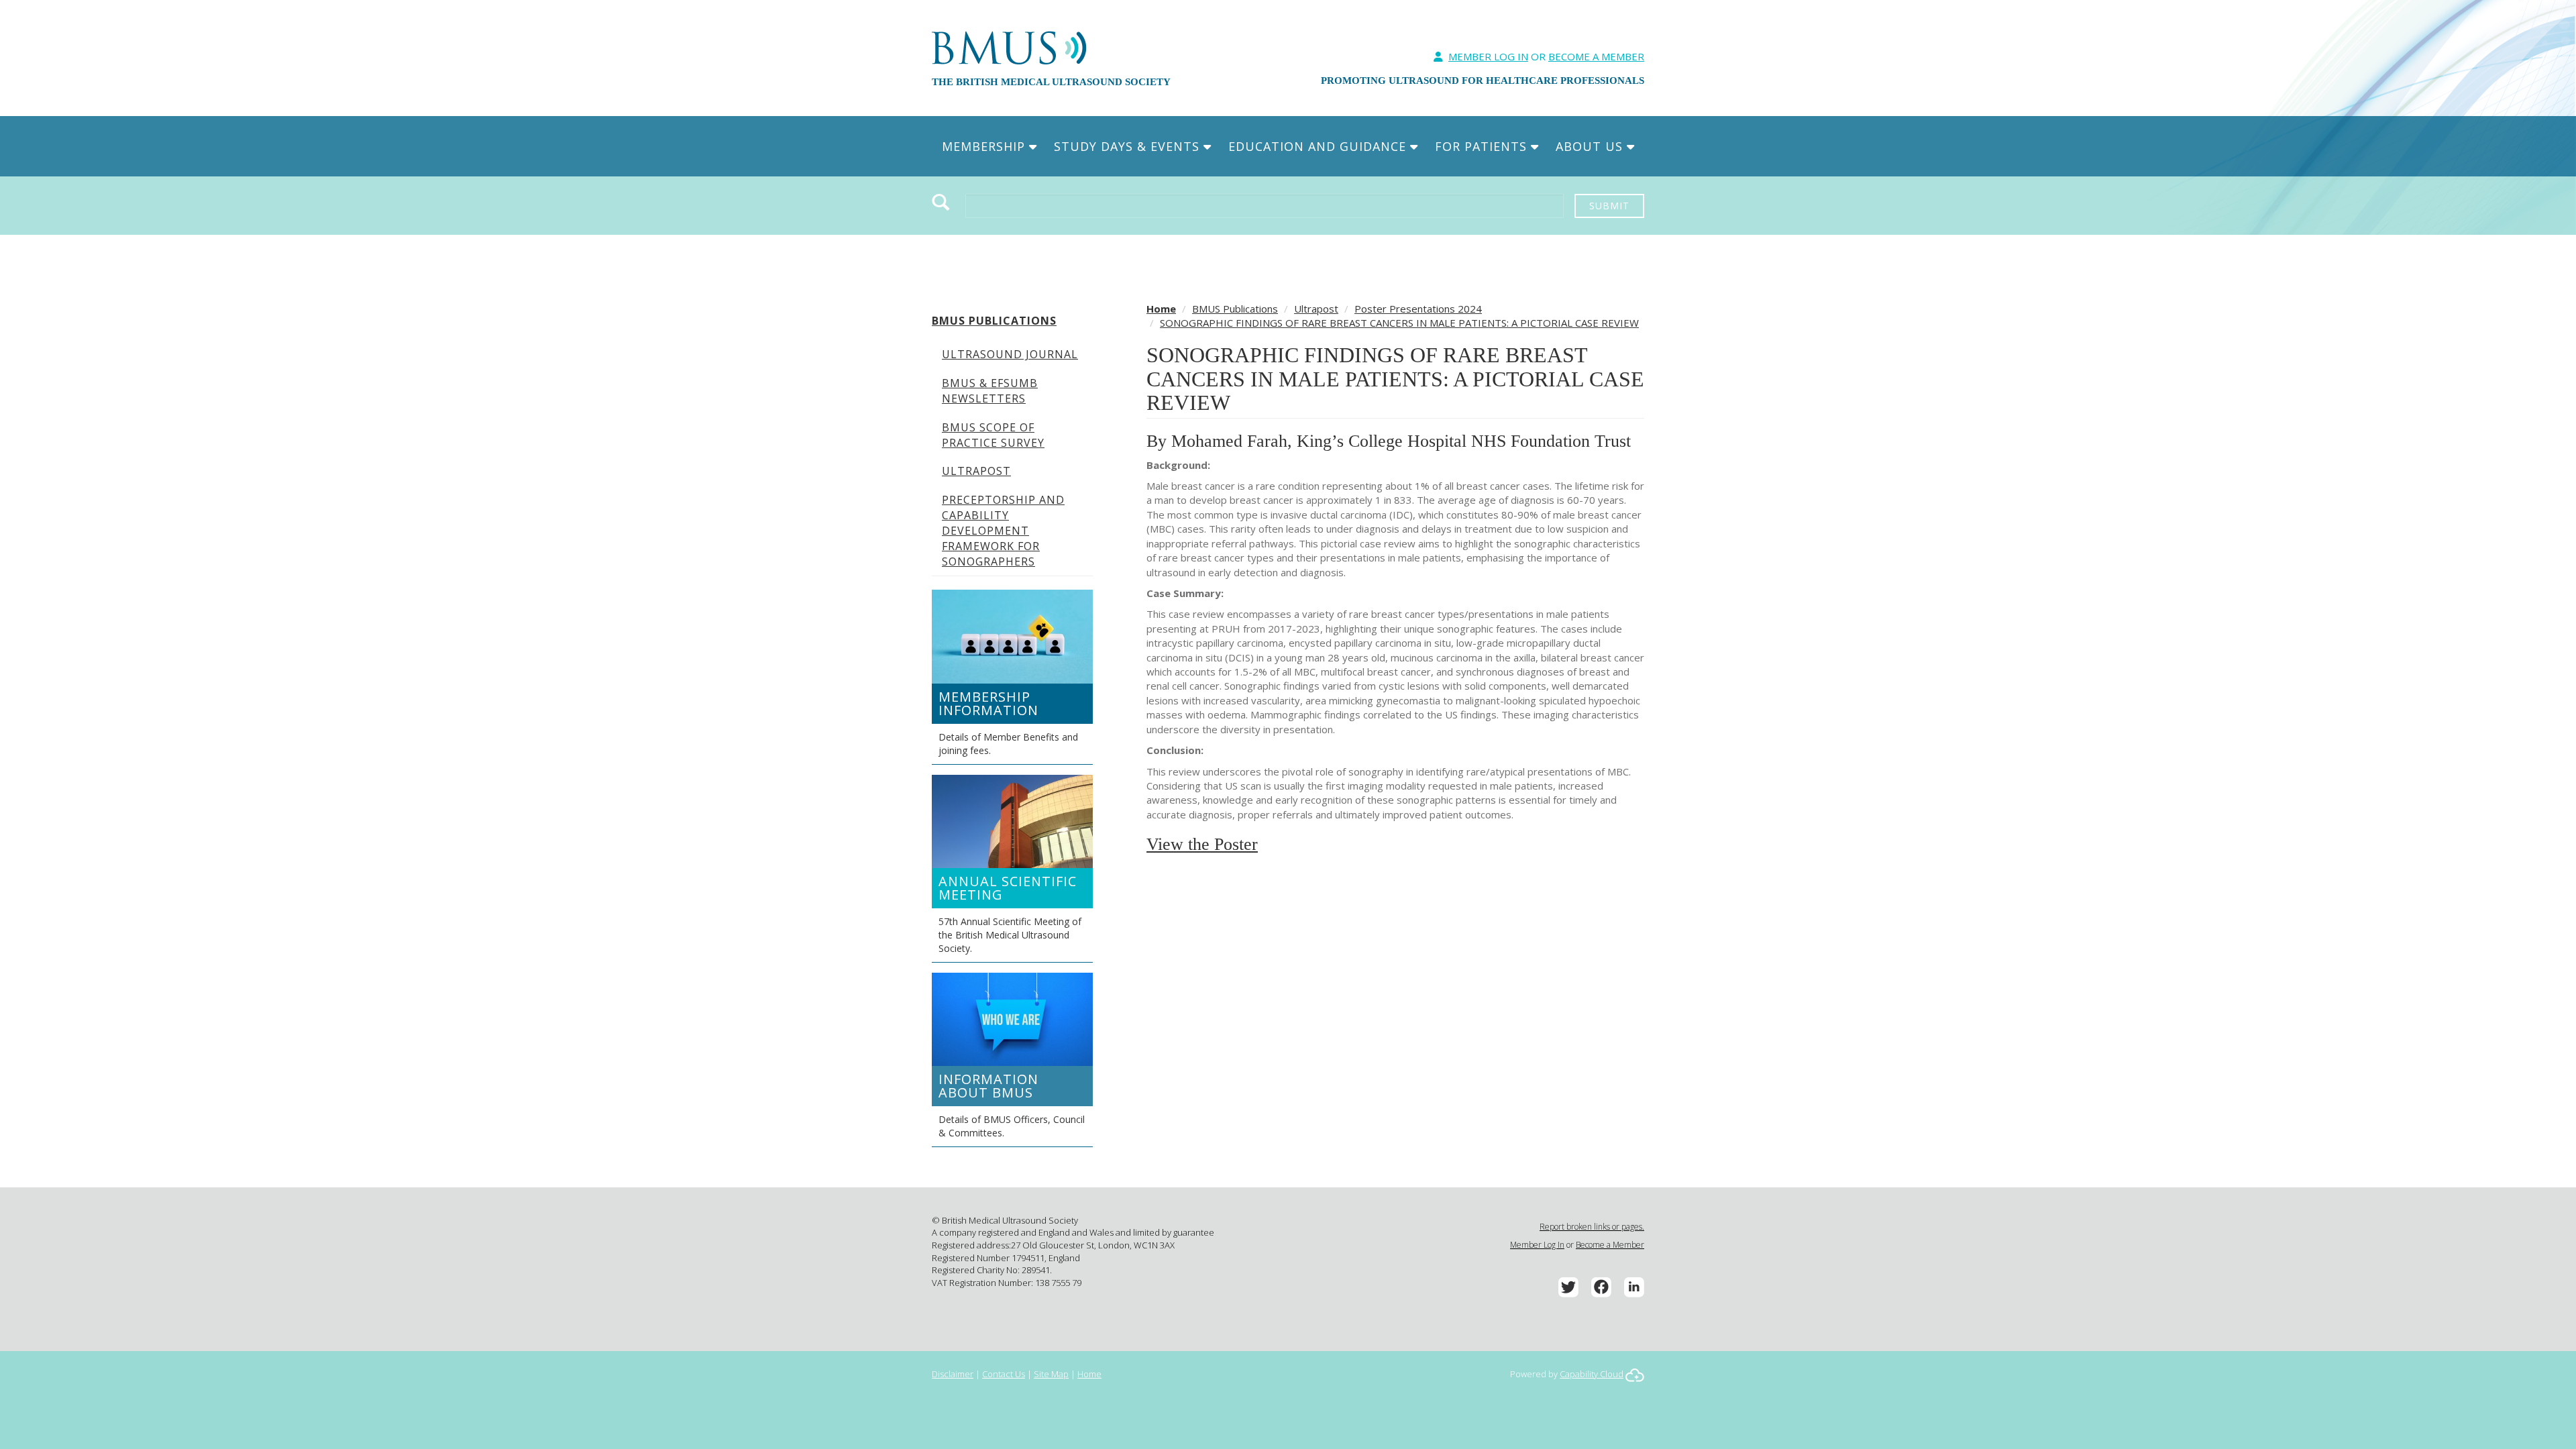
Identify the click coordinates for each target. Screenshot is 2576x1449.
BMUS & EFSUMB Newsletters (990, 391)
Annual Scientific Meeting (1008, 888)
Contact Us (1004, 1374)
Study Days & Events (1129, 146)
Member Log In (1488, 56)
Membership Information (988, 703)
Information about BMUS (988, 1086)
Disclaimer (953, 1374)
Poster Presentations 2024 (1418, 309)
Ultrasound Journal (1010, 354)
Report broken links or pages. (1592, 1227)
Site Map (1051, 1374)
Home (1161, 309)
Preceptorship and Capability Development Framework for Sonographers (1003, 530)
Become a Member (1610, 1245)
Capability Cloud (1592, 1374)
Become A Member (1596, 56)
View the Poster (1202, 844)
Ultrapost (976, 471)
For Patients (1483, 146)
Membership (985, 146)
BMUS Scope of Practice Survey (993, 435)
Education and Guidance (1319, 146)
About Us (1591, 146)
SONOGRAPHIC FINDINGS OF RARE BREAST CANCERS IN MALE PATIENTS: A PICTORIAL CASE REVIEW (1399, 323)
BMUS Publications (994, 321)
